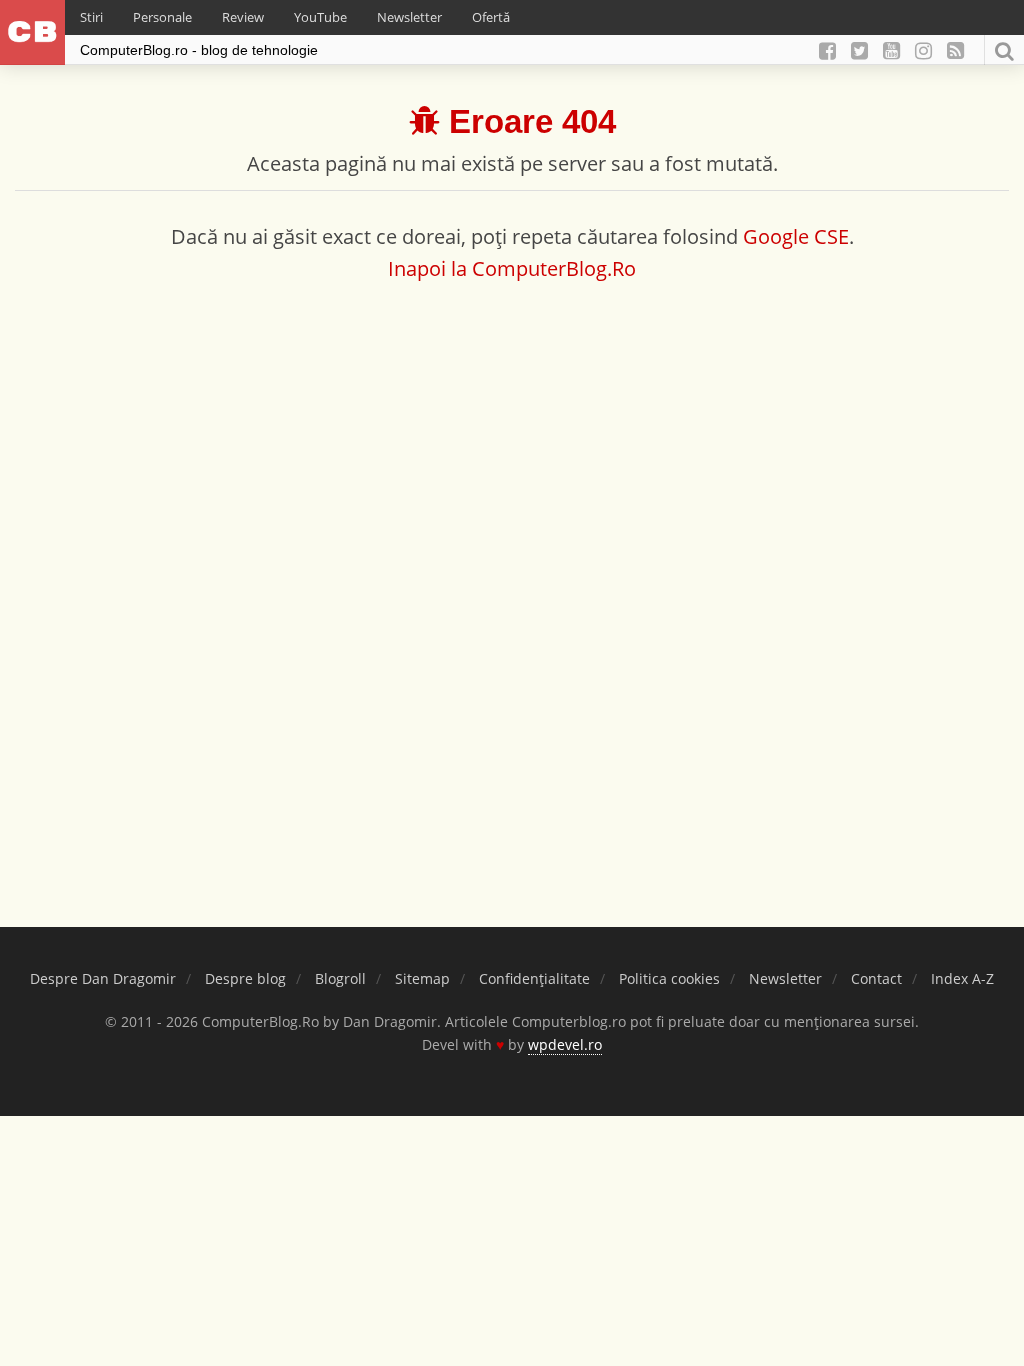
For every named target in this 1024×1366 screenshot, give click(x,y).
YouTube (320, 17)
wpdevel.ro (565, 1044)
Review (243, 17)
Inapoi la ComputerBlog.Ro (512, 268)
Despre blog (245, 978)
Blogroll (340, 978)
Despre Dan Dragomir (103, 978)
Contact (876, 978)
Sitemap (422, 978)
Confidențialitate (534, 978)
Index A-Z (962, 978)
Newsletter (409, 17)
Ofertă (491, 17)
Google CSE (796, 236)
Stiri (91, 17)
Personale (162, 17)
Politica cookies (669, 978)
